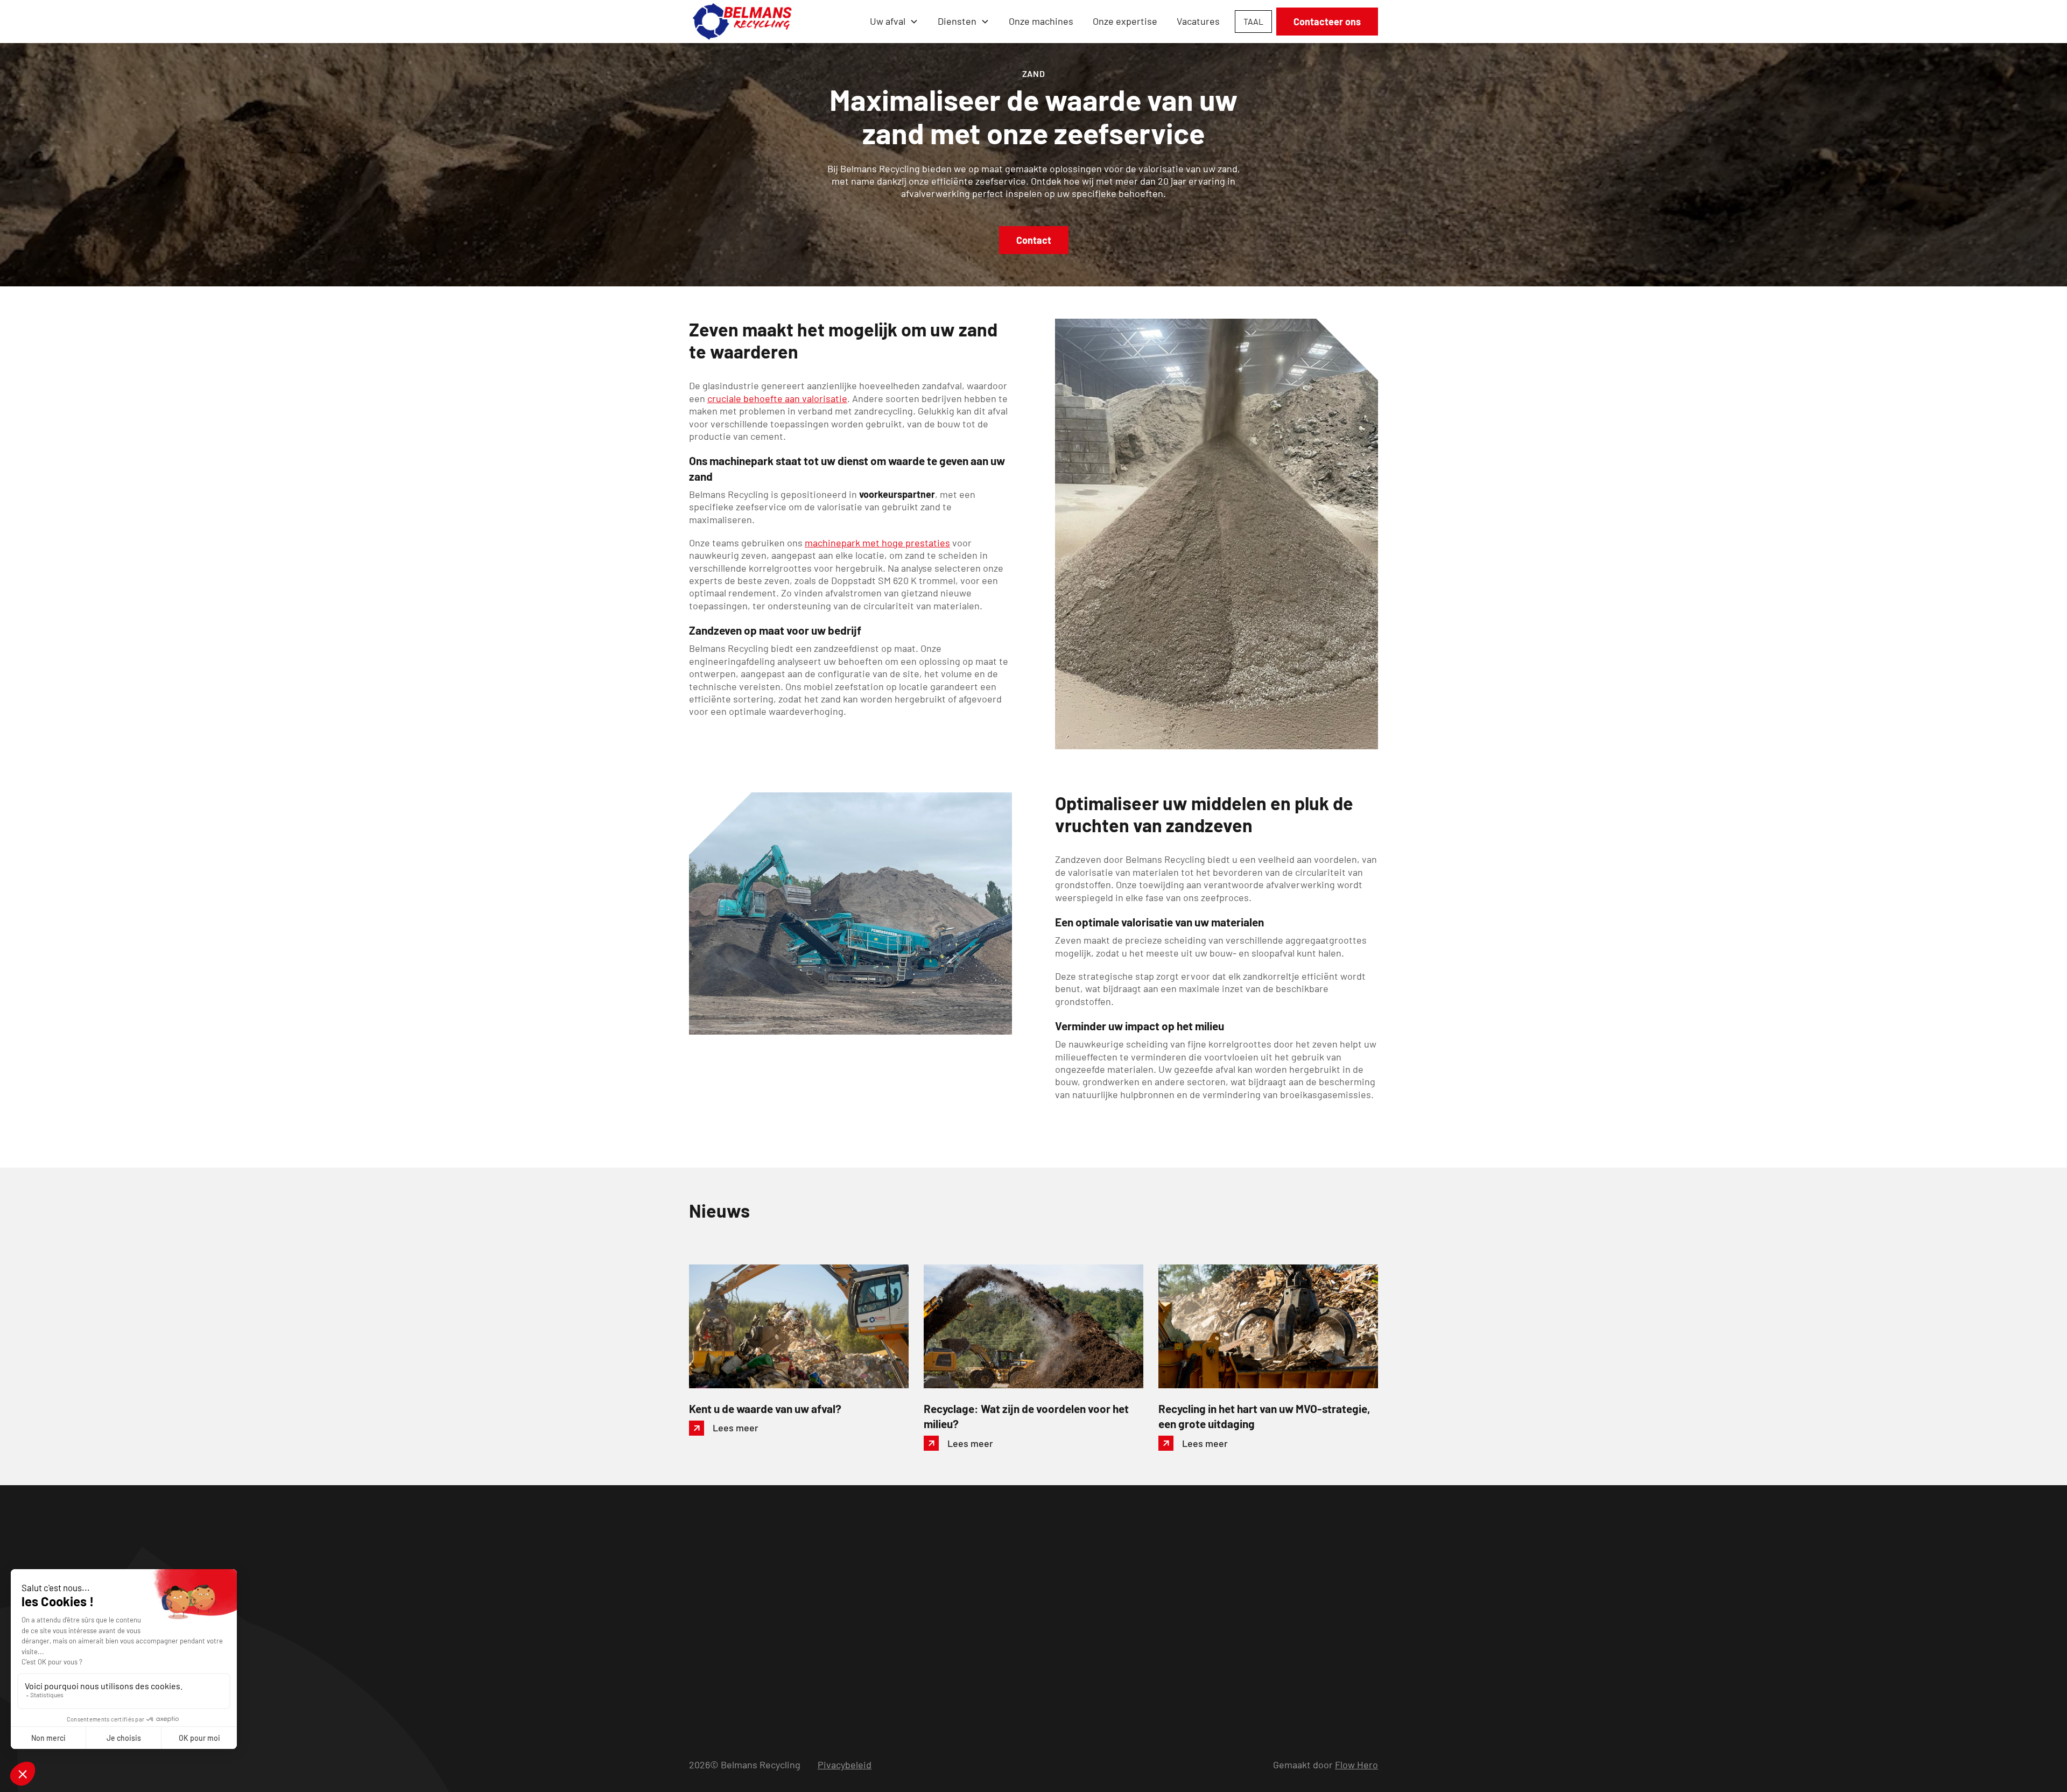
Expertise (1051, 1572)
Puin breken (930, 1593)
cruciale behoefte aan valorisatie (777, 398)
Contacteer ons (1327, 22)
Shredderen (930, 1572)
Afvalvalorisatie (937, 1634)
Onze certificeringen (1074, 1654)
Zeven (918, 1613)
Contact (1034, 240)
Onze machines (1041, 21)
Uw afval (1048, 1593)
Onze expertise (1125, 21)
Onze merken (1058, 1634)
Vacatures (1198, 21)
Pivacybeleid (845, 1765)
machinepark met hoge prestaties (877, 543)
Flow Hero (1356, 1765)
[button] (894, 21)
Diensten (957, 21)
